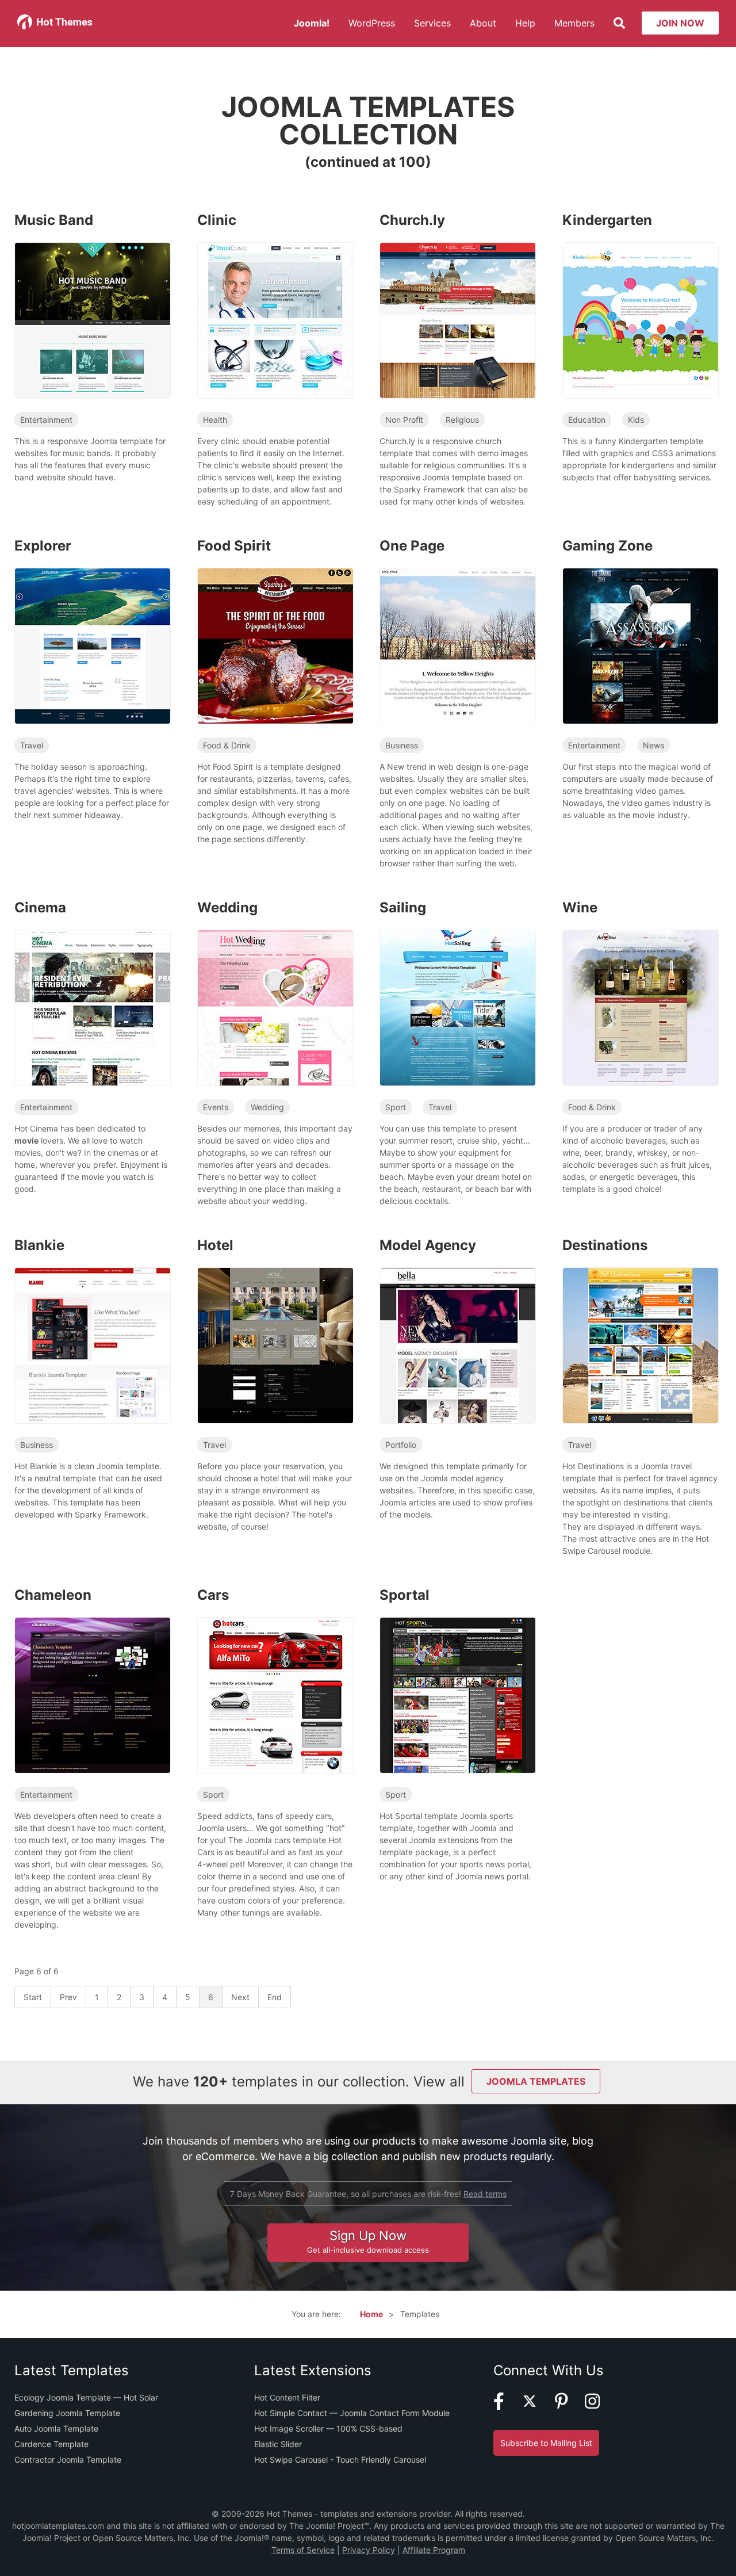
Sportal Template (457, 1678)
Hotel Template (275, 1329)
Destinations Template (640, 1329)
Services (432, 23)
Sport (396, 1107)
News (653, 745)
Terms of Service (303, 2550)
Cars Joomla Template (275, 1678)
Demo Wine (635, 1022)
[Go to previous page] (69, 1997)
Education (587, 420)
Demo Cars (270, 1709)
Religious (462, 420)
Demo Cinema (87, 1022)
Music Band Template (92, 303)
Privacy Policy (369, 2550)
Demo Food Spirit (270, 660)
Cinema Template (92, 991)
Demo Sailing (452, 1022)
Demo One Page (452, 660)
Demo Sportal (452, 1709)
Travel (32, 745)
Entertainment (46, 420)
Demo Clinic (269, 335)
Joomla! (312, 23)
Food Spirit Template (275, 629)
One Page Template (457, 629)
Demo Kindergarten (635, 335)
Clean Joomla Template (92, 1329)
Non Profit (404, 420)
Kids (636, 420)
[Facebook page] (506, 2407)
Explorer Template (92, 629)
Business (402, 745)
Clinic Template (275, 303)
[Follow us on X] (537, 2407)
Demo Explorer (87, 660)
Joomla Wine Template (640, 991)
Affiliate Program (434, 2550)
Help (525, 23)
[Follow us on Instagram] (599, 2407)
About (483, 23)
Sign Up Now (368, 2241)
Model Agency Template (457, 1329)
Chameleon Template (92, 1678)
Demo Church (452, 335)
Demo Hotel (270, 1360)
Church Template (457, 303)
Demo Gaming (635, 660)
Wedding (267, 1107)
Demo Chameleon (87, 1709)
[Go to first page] (33, 1997)
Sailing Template (457, 991)
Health (215, 420)
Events (216, 1107)
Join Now (680, 23)
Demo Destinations (635, 1360)
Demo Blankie (87, 1360)
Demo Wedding (270, 1022)
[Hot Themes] (55, 26)
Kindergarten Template (640, 303)
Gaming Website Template (640, 629)
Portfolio (401, 1445)
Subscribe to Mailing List (546, 2443)
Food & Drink (227, 745)
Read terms (485, 2194)
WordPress (372, 23)
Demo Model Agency (452, 1360)
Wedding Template (275, 991)
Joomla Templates (536, 2081)
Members (574, 23)
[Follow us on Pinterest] (569, 2407)
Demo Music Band (87, 335)
